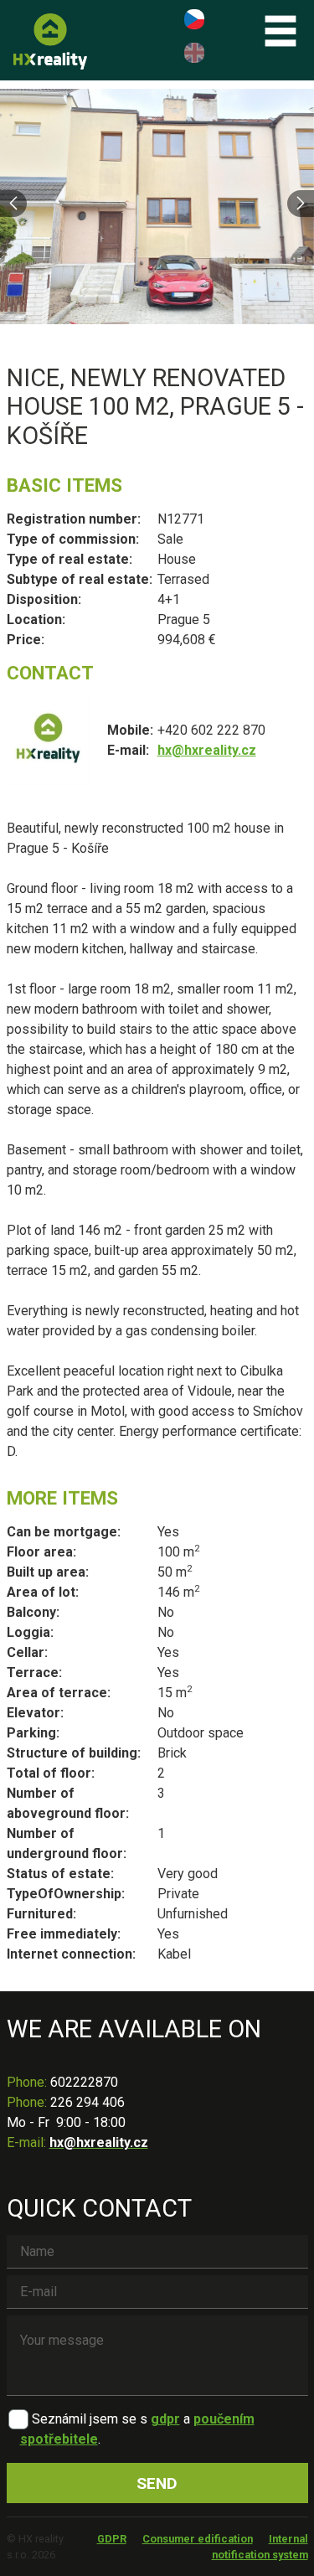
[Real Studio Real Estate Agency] (50, 41)
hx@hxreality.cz (207, 750)
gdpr (165, 2419)
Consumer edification (198, 2539)
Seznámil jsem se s (90, 2419)
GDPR (112, 2539)
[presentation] (13, 204)
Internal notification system (260, 2547)
